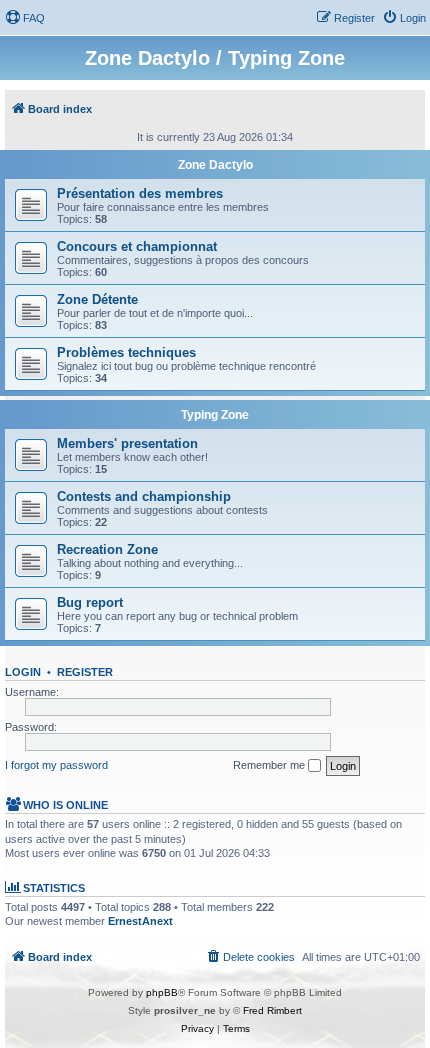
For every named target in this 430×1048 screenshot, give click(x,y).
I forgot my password (56, 765)
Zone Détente (97, 299)
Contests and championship (144, 496)
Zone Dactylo (215, 165)
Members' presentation (127, 443)
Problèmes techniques (126, 352)
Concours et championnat (137, 246)
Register (85, 672)
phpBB (162, 992)
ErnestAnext (140, 921)
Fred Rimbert (272, 1010)
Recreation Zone (107, 549)
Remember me (270, 765)
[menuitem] (25, 18)
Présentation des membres (140, 193)
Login (23, 672)
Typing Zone (215, 415)
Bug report (90, 602)
